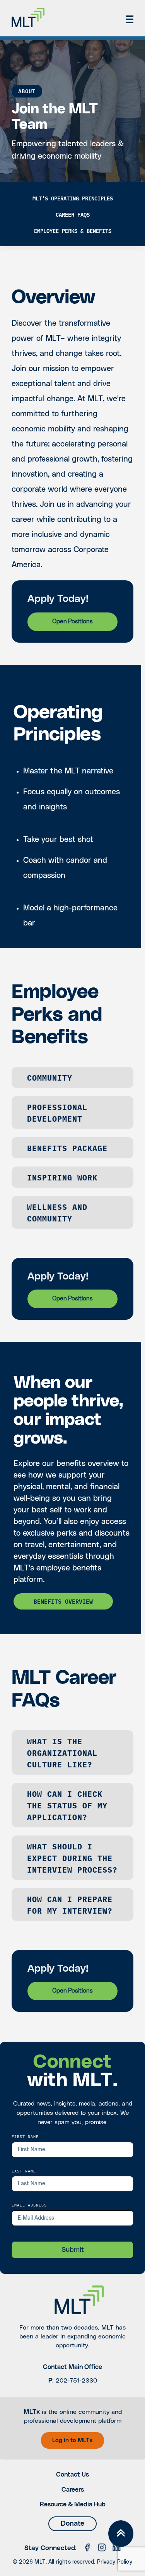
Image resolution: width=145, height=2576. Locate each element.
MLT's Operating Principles (73, 198)
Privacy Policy (115, 2562)
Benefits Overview (63, 1601)
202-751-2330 (76, 2381)
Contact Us (72, 2475)
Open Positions (72, 622)
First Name (25, 2136)
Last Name (24, 2171)
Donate (72, 2524)
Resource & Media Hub (73, 2504)
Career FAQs (73, 214)
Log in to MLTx (72, 2440)
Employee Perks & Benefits (73, 231)
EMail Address (29, 2205)
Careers (73, 2490)
